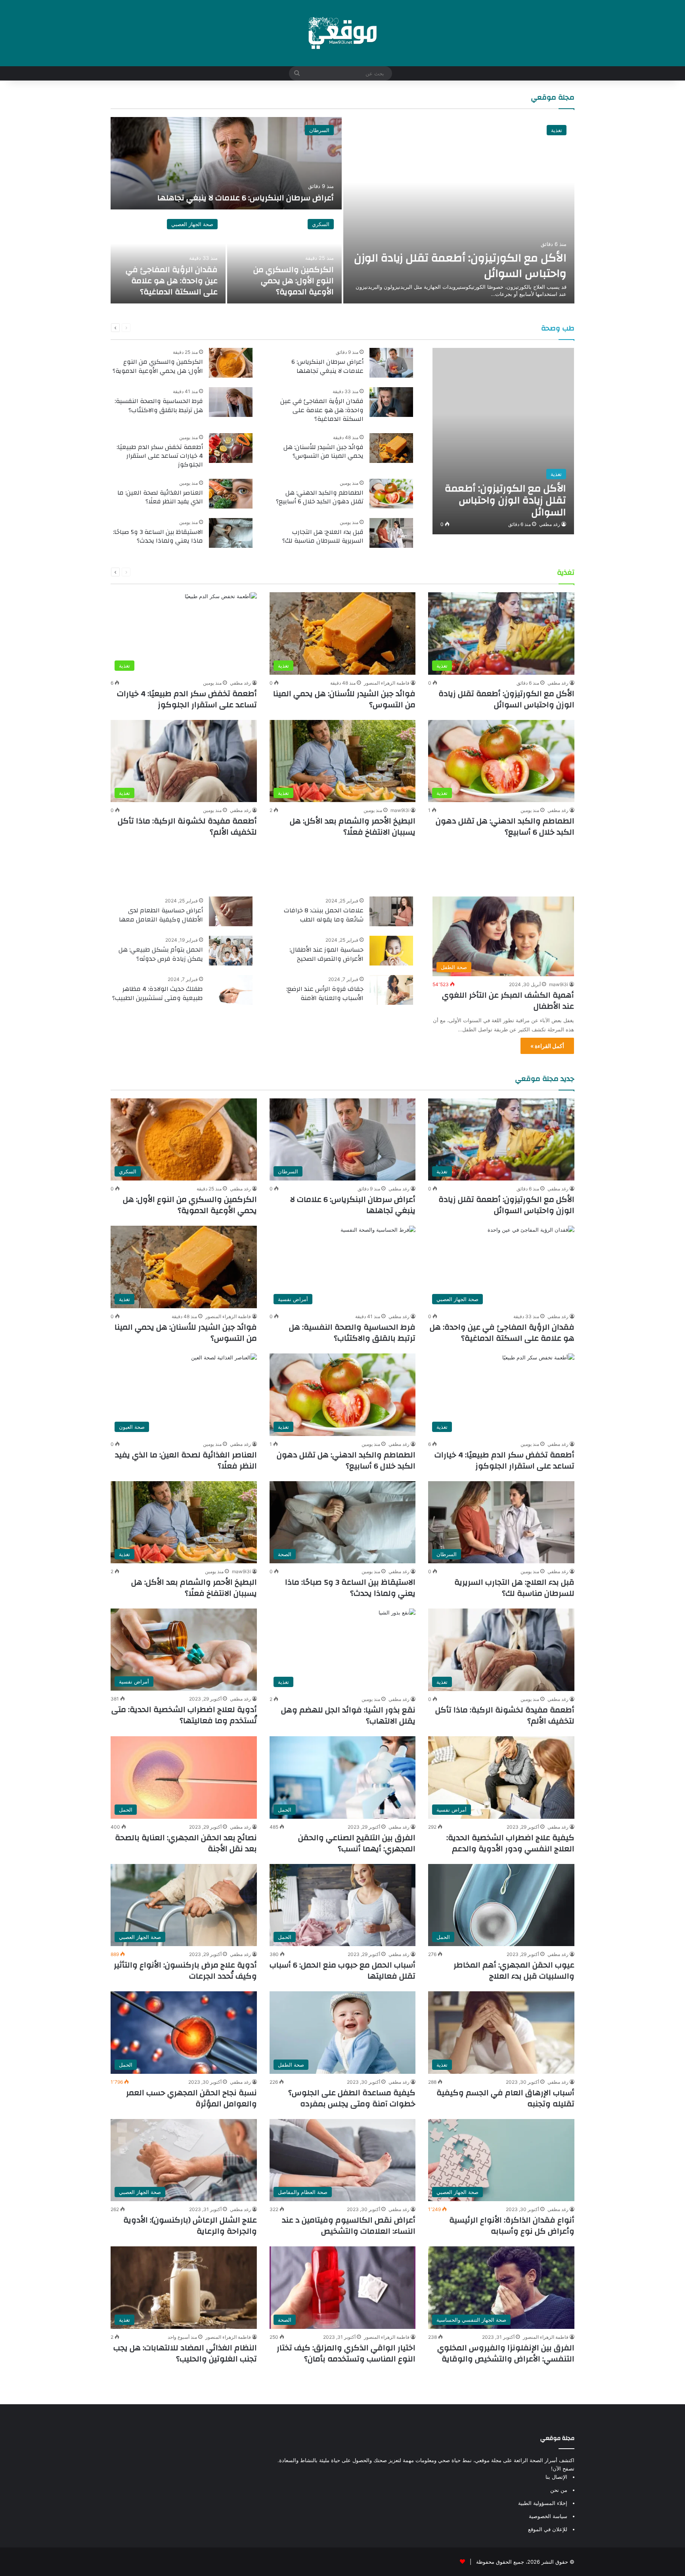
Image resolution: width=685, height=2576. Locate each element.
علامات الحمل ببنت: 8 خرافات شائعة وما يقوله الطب (324, 915)
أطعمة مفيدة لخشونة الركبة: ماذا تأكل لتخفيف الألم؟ (187, 826)
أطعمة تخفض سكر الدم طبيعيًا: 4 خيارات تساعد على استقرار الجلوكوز (160, 456)
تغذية (557, 130)
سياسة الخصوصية (548, 2516)
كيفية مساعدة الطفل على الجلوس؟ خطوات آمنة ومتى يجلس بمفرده (352, 2098)
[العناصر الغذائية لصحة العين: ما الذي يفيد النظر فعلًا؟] (231, 494)
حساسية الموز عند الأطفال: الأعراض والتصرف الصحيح (326, 954)
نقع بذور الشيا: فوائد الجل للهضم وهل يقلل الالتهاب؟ (348, 1715)
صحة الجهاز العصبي (192, 224)
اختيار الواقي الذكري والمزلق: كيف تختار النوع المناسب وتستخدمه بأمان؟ (346, 2353)
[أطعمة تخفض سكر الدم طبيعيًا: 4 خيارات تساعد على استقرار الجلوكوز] (231, 448)
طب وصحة (558, 328)
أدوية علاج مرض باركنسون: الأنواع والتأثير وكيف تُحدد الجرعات (185, 1970)
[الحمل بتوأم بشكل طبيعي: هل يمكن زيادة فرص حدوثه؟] (231, 951)
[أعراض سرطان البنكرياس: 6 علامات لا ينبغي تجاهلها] (226, 163)
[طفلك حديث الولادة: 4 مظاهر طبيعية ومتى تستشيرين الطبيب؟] (231, 990)
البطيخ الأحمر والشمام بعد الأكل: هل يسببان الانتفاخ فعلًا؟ (353, 826)
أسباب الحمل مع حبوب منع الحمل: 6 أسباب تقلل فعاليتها (342, 1970)
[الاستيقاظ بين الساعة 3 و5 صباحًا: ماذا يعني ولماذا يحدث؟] (231, 533)
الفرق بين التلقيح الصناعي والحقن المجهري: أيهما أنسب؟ (357, 1843)
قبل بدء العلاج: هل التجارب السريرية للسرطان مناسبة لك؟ (323, 536)
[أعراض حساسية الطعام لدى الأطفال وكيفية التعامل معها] (231, 911)
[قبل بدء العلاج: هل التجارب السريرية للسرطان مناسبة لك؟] (391, 533)
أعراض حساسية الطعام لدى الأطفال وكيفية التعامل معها (161, 915)
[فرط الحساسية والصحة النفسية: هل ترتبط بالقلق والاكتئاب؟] (231, 402)
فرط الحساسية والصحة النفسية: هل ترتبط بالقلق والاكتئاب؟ (159, 405)
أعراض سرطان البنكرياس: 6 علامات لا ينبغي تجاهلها (246, 198)
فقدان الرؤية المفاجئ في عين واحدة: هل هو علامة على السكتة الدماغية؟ (172, 281)
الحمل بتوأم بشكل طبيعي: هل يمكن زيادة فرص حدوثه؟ (161, 954)
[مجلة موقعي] (342, 33)
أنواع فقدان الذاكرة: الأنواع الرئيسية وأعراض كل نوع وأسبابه (512, 2226)
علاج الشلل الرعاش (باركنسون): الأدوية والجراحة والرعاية (190, 2226)
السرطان (319, 130)
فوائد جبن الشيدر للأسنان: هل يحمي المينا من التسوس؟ (323, 451)
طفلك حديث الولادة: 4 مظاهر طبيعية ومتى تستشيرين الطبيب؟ (158, 993)
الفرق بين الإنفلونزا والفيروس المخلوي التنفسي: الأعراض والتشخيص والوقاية (506, 2353)
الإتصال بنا (556, 2477)
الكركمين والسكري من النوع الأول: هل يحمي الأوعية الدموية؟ (294, 281)
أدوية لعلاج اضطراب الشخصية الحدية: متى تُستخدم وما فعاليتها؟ (184, 1715)
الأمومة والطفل (543, 871)
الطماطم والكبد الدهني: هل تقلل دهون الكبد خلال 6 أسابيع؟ (320, 497)
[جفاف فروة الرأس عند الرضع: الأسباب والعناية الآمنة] (391, 990)
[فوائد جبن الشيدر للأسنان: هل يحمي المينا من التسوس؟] (391, 448)
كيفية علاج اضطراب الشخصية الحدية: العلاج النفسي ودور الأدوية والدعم (510, 1843)
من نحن (559, 2490)
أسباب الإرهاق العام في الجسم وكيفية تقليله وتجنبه (505, 2098)
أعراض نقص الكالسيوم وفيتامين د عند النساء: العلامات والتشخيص (349, 2226)
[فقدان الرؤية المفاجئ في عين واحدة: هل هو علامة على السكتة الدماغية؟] (168, 257)
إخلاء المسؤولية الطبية (543, 2503)
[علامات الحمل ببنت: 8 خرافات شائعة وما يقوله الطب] (391, 911)
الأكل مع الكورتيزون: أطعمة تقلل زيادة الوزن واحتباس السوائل (460, 266)
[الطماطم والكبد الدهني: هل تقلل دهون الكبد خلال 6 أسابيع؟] (391, 494)
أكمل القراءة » (547, 1046)
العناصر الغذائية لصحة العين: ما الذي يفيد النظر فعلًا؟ (160, 497)
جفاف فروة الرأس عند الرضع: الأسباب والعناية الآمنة (325, 993)
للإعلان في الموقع (548, 2529)
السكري (321, 224)
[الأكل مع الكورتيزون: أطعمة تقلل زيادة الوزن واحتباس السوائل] (459, 210)
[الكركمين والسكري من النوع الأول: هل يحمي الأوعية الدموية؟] (285, 257)
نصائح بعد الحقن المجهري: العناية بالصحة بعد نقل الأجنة (186, 1843)
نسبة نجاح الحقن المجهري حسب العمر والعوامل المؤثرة (191, 2098)
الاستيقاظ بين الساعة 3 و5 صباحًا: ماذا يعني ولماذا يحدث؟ (158, 536)
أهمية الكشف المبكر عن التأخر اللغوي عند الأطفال (508, 1001)
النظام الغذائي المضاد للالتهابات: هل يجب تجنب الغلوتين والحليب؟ (185, 2353)
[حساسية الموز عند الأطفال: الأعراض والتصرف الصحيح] (391, 951)
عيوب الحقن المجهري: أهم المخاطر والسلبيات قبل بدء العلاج (514, 1970)
